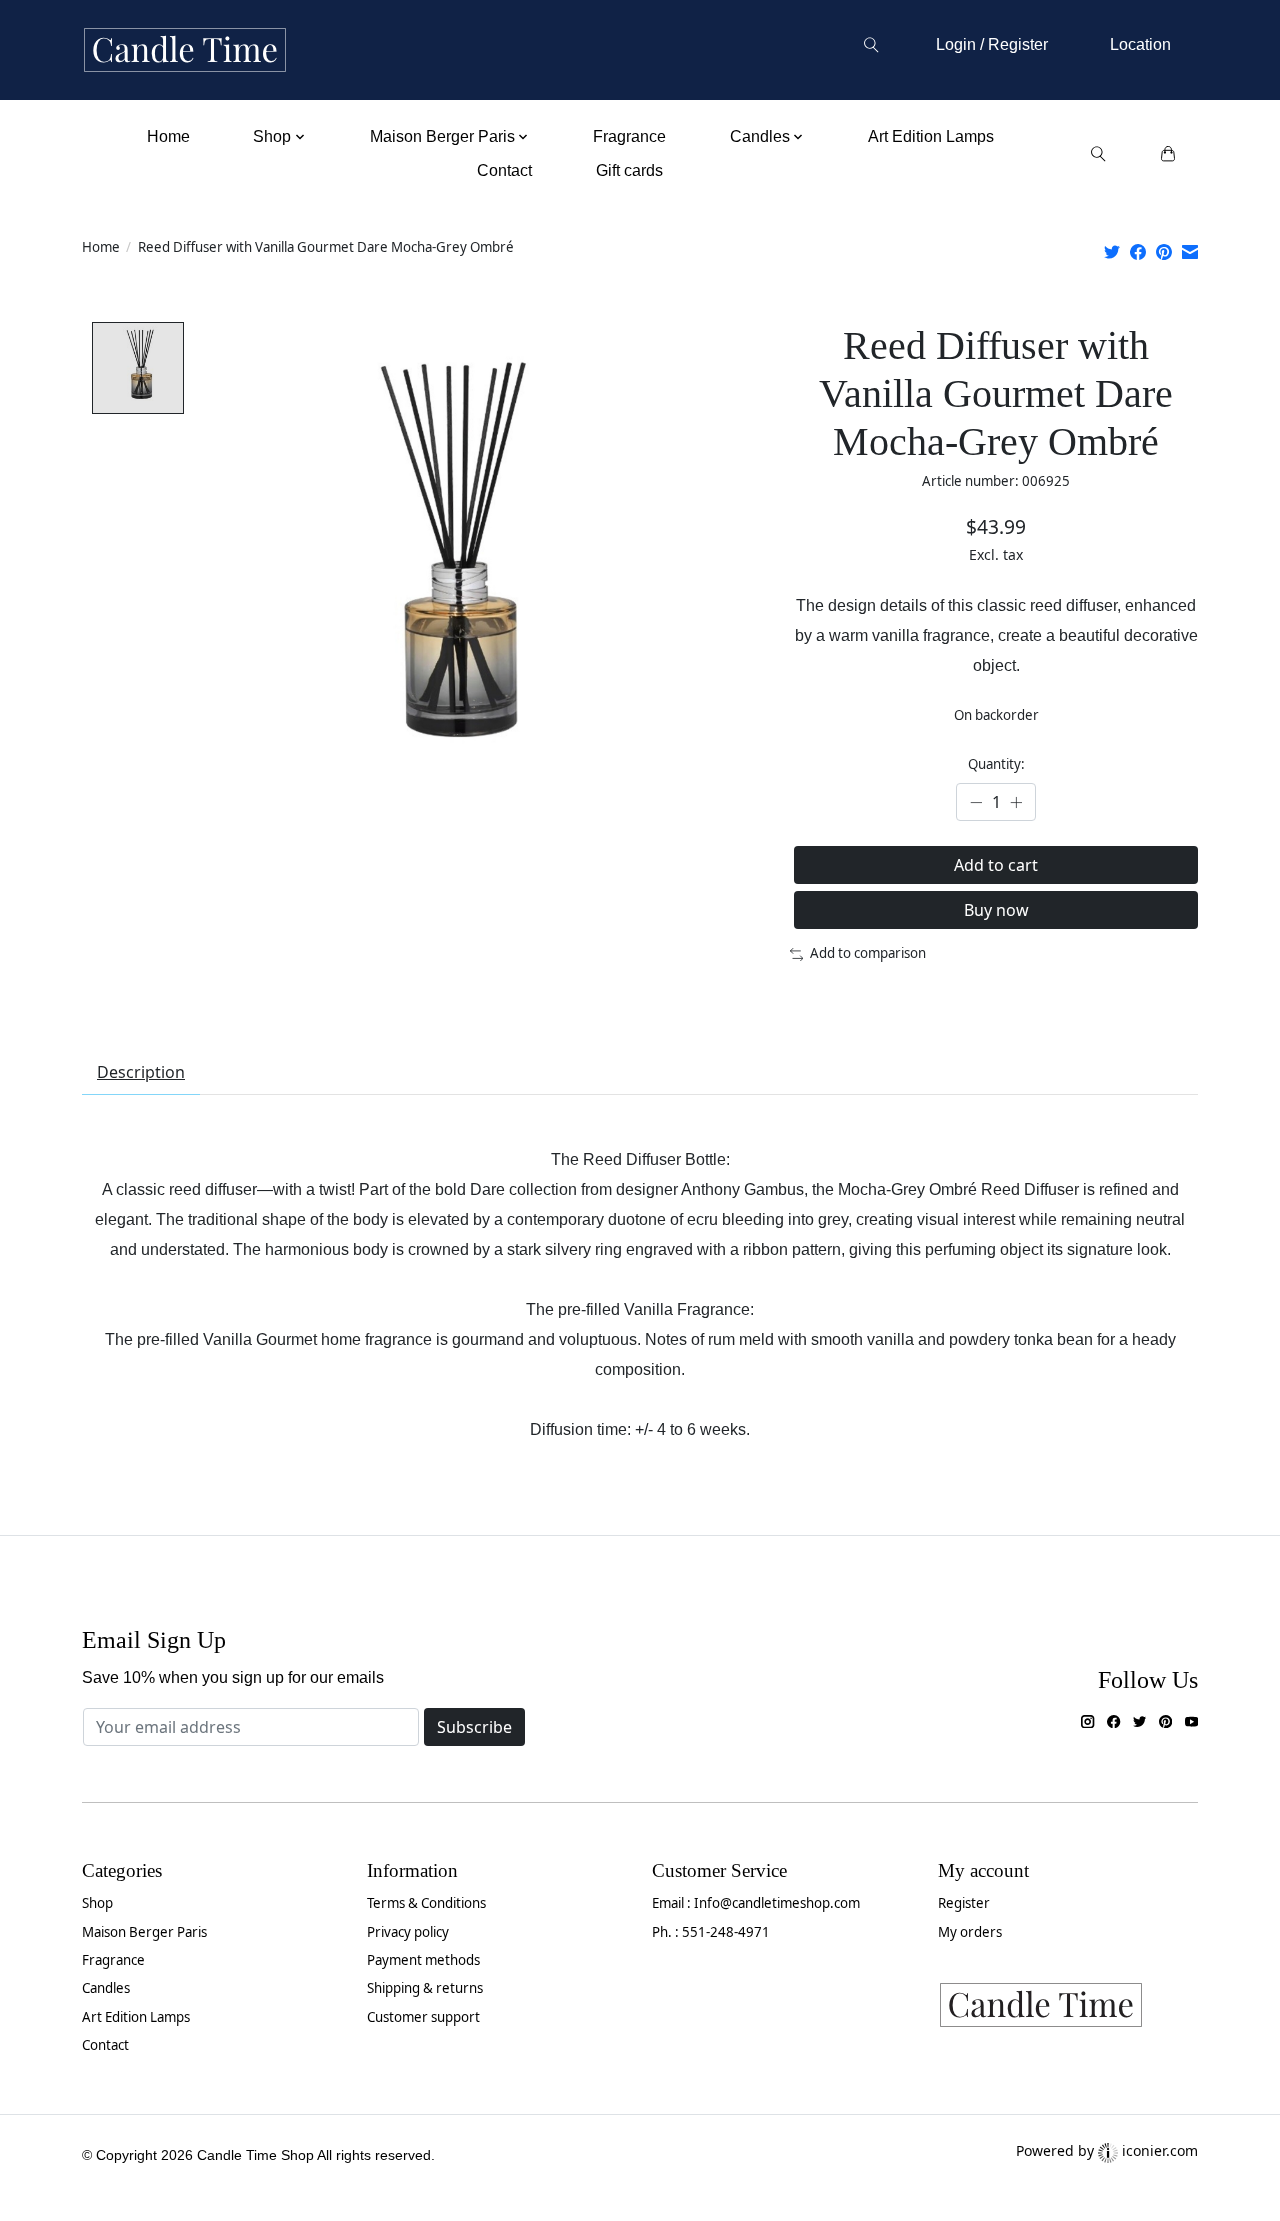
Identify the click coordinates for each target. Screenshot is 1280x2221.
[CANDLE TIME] (185, 50)
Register (964, 1903)
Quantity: (996, 764)
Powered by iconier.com (1107, 2150)
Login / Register (992, 44)
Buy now (996, 910)
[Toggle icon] (870, 45)
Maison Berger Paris (144, 1932)
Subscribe (474, 1727)
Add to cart (996, 865)
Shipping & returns (425, 1988)
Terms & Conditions (426, 1903)
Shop (97, 1903)
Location (1140, 44)
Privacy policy (408, 1932)
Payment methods (423, 1960)
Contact (504, 170)
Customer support (423, 2017)
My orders (970, 1932)
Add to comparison (868, 953)
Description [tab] (141, 1072)
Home (168, 136)
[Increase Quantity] (1016, 802)
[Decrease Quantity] (977, 802)
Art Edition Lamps (931, 136)
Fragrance (629, 136)
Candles (106, 1988)
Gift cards (629, 170)
